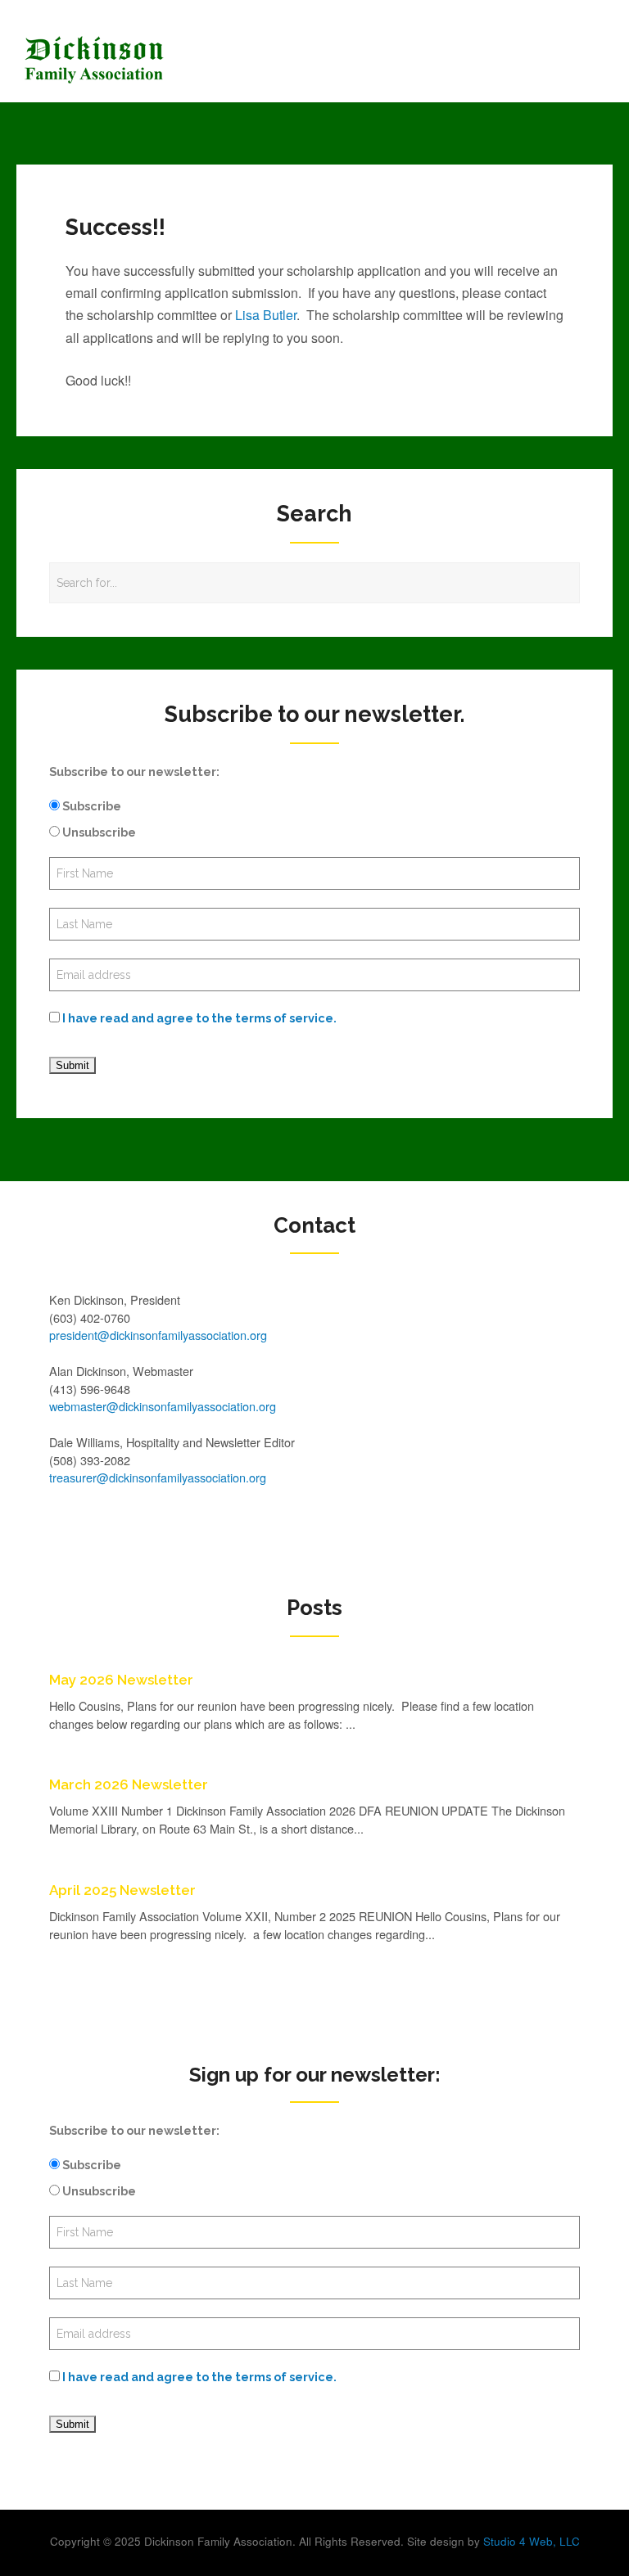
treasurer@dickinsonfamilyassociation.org (158, 1477)
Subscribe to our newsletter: (134, 771)
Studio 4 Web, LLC (532, 2541)
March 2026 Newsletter (129, 1784)
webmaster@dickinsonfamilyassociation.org (163, 1406)
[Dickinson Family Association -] (240, 60)
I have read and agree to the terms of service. (199, 1018)
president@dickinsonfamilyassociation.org (158, 1335)
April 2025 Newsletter (122, 1890)
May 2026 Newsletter (121, 1680)
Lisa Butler (266, 315)
